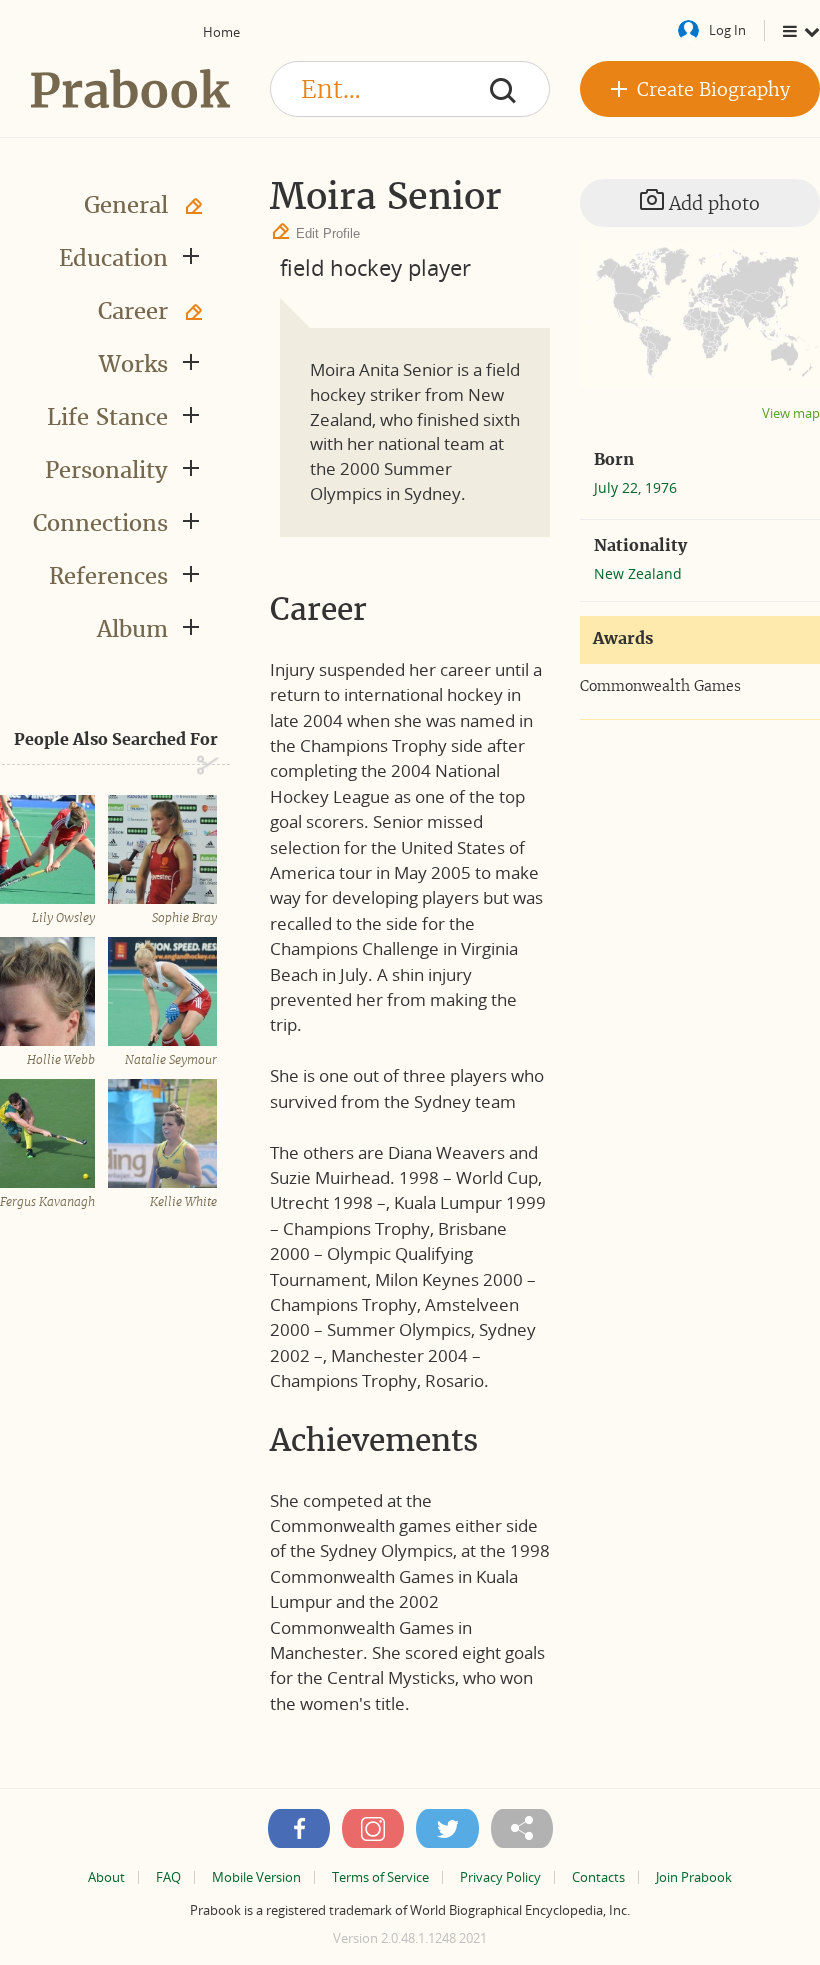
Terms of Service (380, 1877)
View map (791, 413)
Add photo (712, 203)
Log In (727, 30)
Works (133, 364)
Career (133, 311)
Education (113, 258)
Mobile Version (256, 1877)
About (106, 1877)
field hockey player (375, 267)
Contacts (598, 1877)
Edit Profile (328, 233)
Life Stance (107, 417)
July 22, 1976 (635, 487)
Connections (100, 523)
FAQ (168, 1877)
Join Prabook (694, 1877)
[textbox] (410, 89)
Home (221, 32)
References (108, 576)
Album (132, 629)
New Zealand (638, 573)
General (126, 205)
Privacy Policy (500, 1877)
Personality (106, 470)
